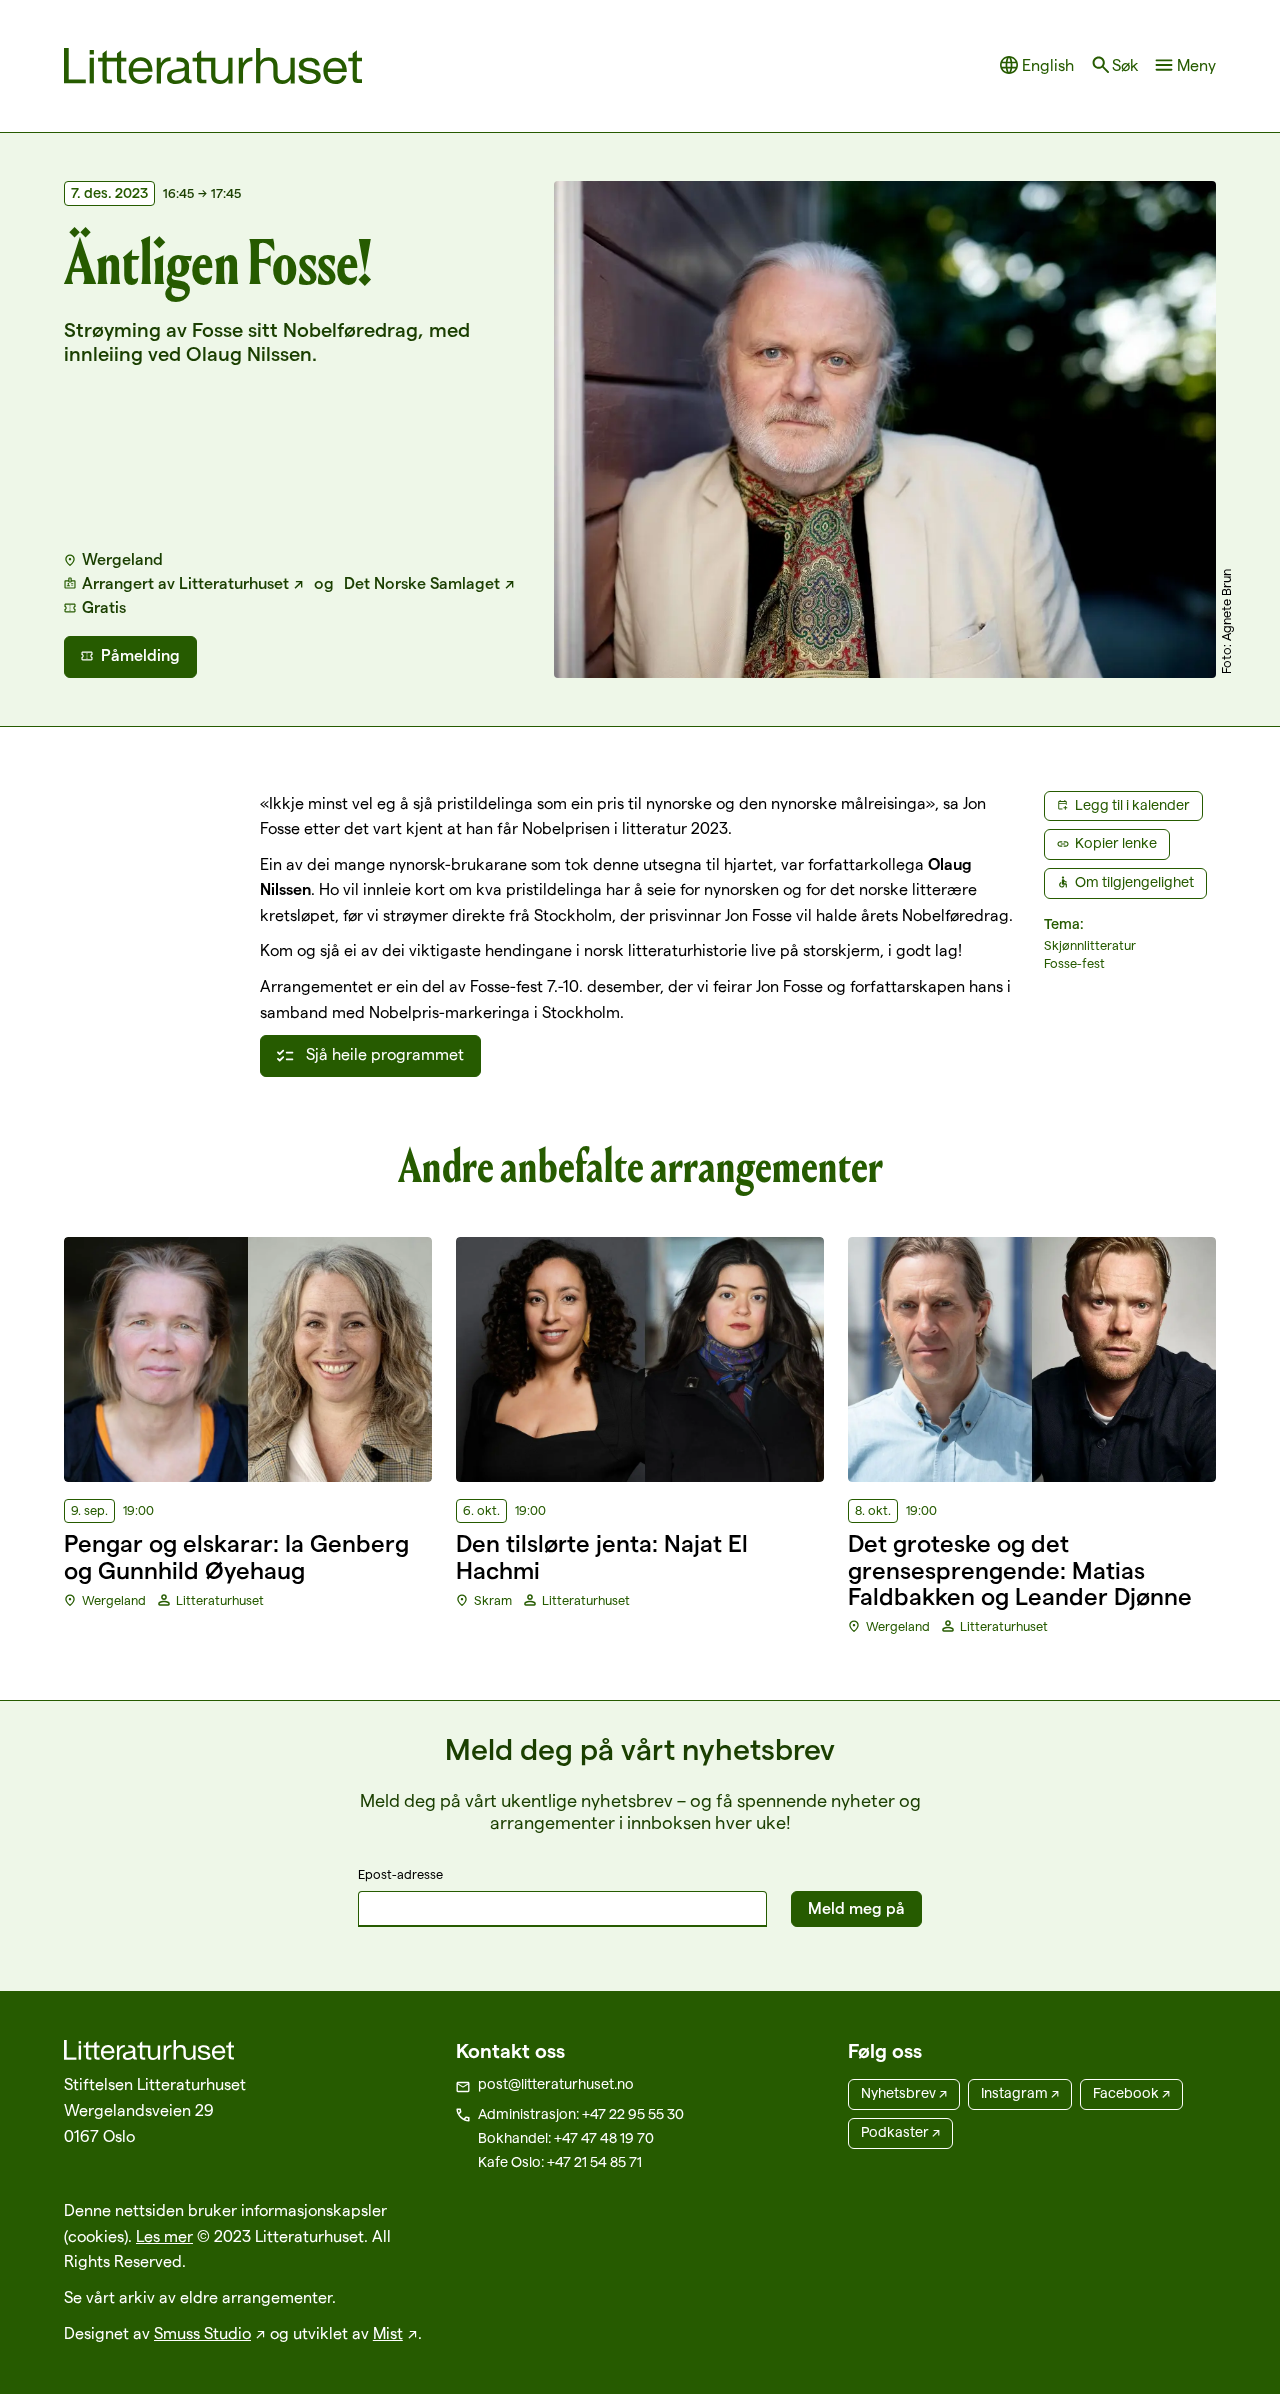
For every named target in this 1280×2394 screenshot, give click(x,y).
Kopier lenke (1116, 843)
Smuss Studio (202, 2333)
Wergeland (122, 559)
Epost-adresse (400, 1874)
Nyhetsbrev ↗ (904, 2093)
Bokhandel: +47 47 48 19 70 (566, 2138)
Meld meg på (856, 1908)
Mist (388, 2333)
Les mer (164, 2236)
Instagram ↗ (1020, 2093)
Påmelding (140, 655)
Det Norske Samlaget (422, 583)
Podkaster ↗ (900, 2132)
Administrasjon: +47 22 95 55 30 (581, 2114)
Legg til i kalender (1132, 805)
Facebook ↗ (1131, 2093)
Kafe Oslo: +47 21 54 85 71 (560, 2162)
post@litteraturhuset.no (556, 2084)
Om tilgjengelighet (1134, 882)
